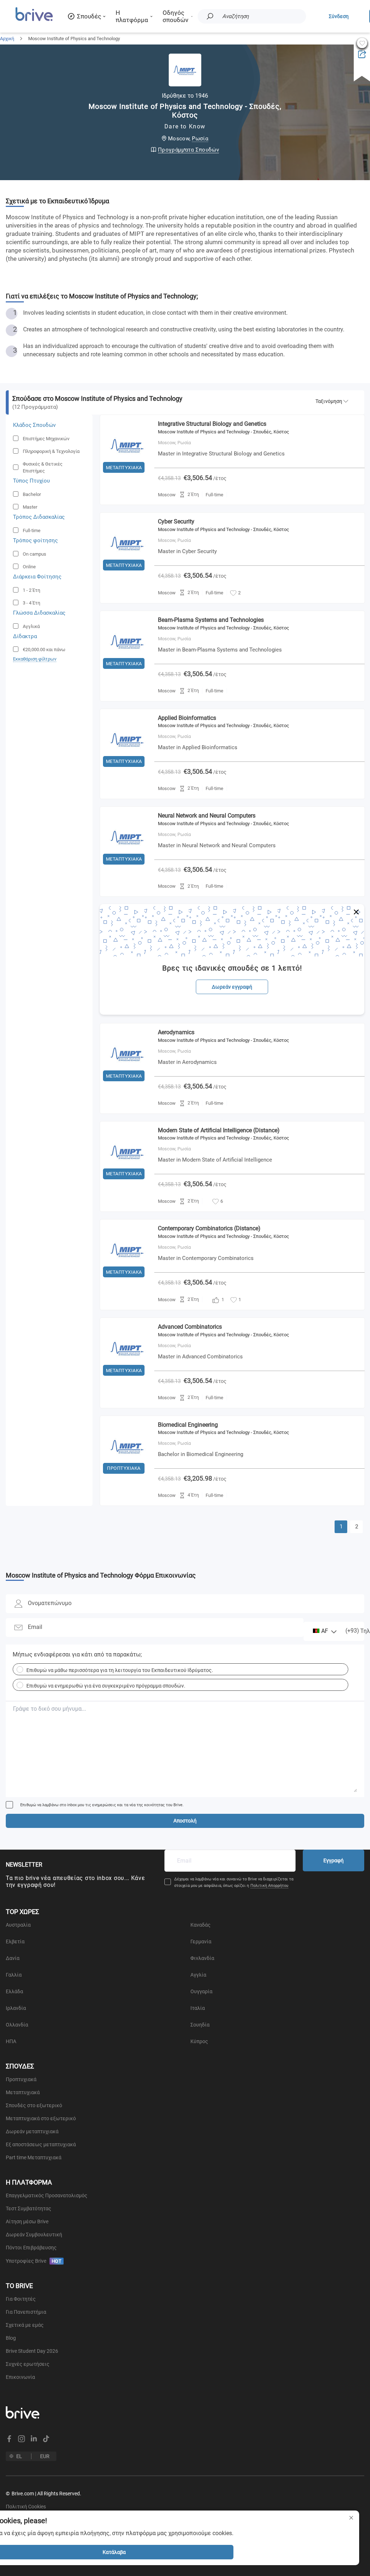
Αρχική (7, 39)
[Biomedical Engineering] (127, 1476)
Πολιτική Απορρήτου (269, 1886)
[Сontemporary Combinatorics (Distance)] (127, 1279)
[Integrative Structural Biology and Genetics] (127, 475)
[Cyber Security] (127, 572)
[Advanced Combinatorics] (127, 1378)
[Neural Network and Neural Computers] (127, 866)
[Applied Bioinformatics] (127, 769)
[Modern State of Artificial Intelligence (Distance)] (127, 1181)
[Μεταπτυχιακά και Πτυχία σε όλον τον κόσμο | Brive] (34, 20)
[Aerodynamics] (127, 1083)
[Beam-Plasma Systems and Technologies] (127, 671)
